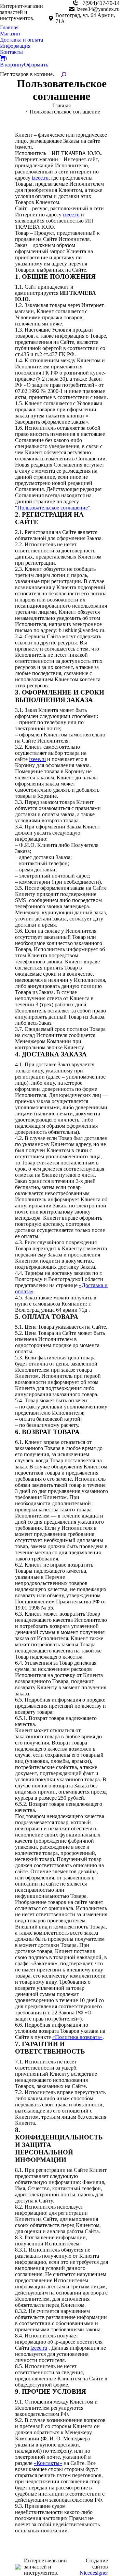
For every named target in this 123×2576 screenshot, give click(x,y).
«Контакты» (48, 2463)
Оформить (36, 65)
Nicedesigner (94, 2573)
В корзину (12, 65)
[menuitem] (9, 28)
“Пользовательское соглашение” (53, 508)
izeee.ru (40, 178)
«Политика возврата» (77, 2037)
